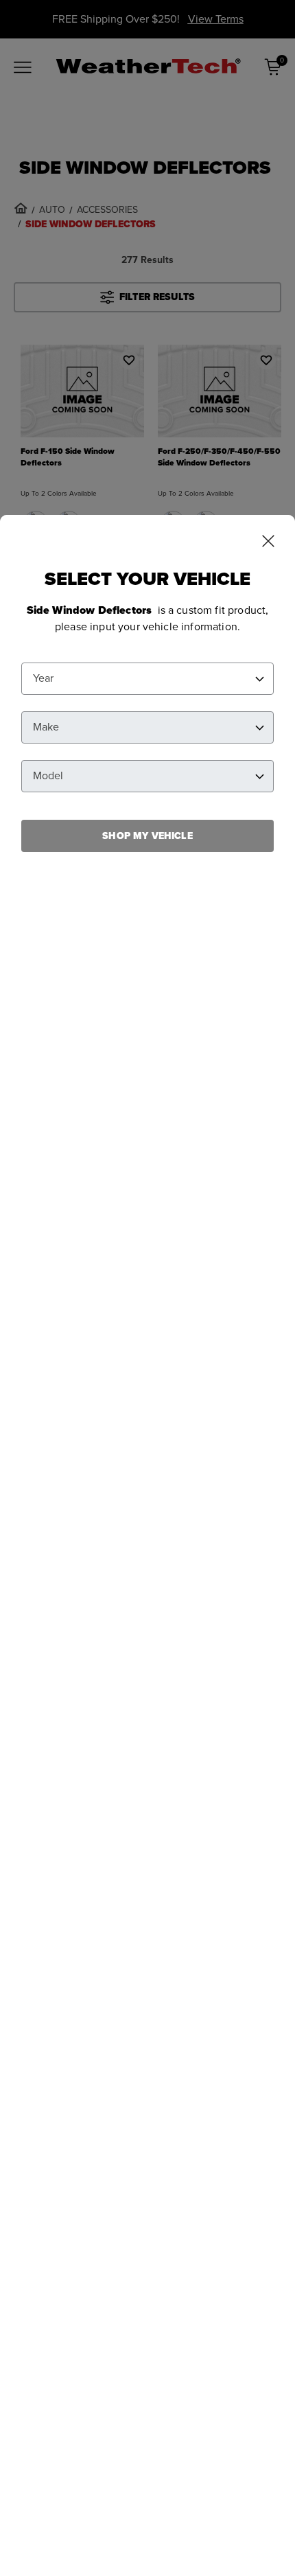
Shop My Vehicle (147, 836)
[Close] (268, 542)
